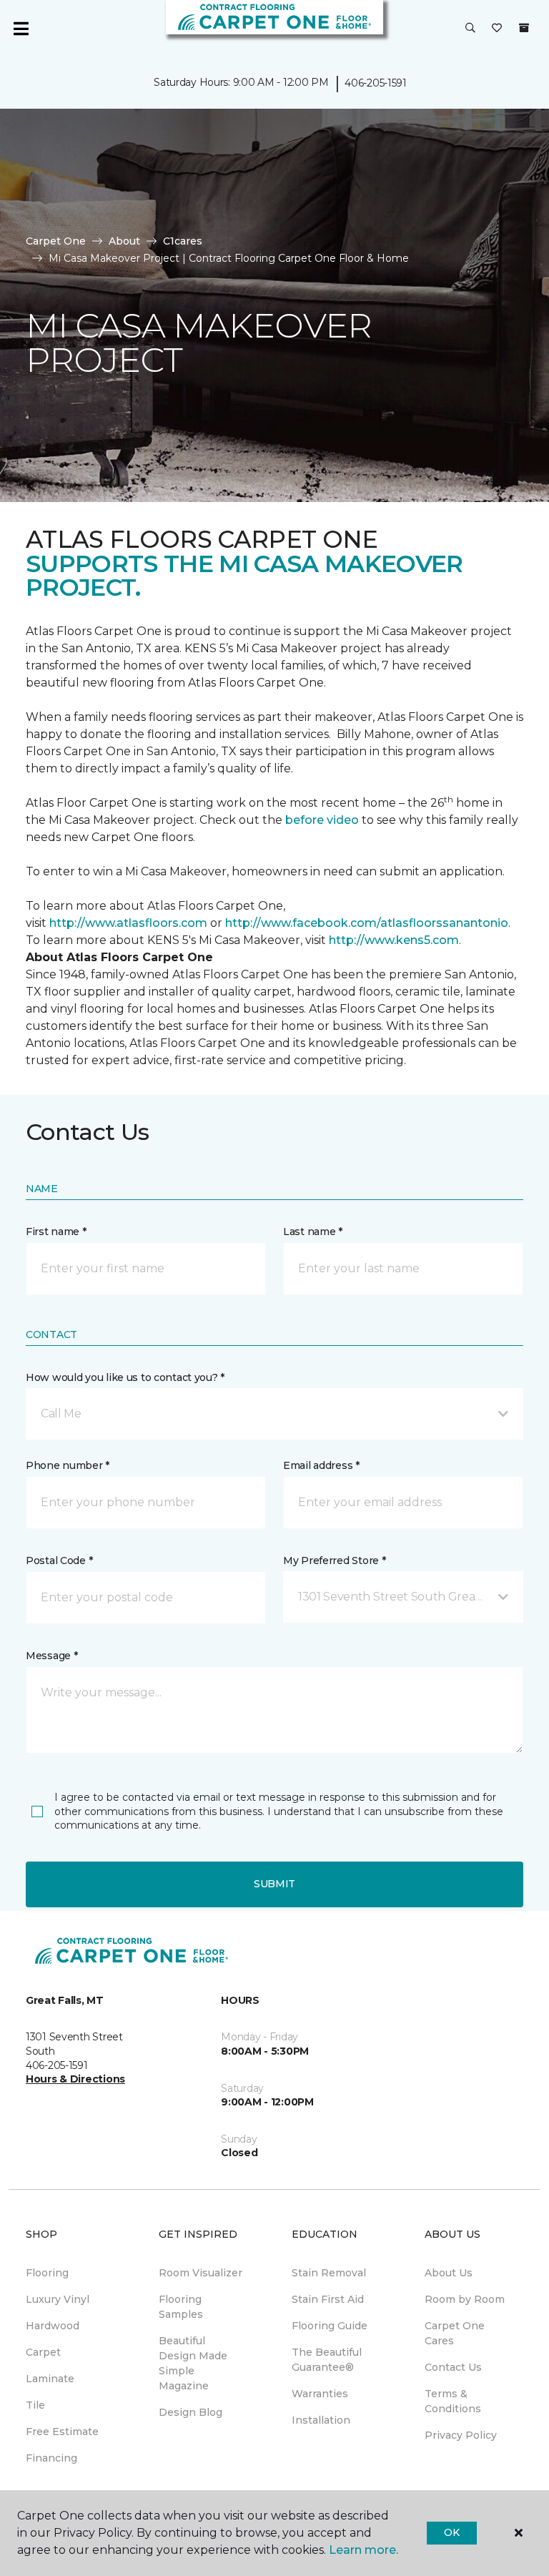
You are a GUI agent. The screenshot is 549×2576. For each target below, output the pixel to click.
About (124, 241)
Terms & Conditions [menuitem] (453, 2401)
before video (323, 820)
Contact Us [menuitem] (453, 2367)
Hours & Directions (75, 2079)
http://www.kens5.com (394, 940)
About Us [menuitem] (449, 2273)
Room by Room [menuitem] (465, 2299)
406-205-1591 (376, 83)
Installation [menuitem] (321, 2420)
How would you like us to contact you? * (125, 1377)
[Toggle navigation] (21, 29)
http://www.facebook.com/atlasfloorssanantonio (367, 923)
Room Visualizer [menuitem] (201, 2273)
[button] (470, 29)
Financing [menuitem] (51, 2458)
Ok (451, 2532)
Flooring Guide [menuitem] (330, 2326)
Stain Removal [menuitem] (329, 2273)
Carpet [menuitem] (43, 2352)
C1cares (183, 241)
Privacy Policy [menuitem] (461, 2435)
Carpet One (56, 241)
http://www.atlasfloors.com (128, 923)
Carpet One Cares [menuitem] (455, 2333)
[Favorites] (497, 29)
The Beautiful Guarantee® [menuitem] (327, 2360)
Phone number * (68, 1465)
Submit (274, 1884)
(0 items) (524, 28)
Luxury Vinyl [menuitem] (58, 2299)
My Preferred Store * (334, 1560)
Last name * (313, 1232)
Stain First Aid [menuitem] (328, 2299)
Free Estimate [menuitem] (62, 2432)
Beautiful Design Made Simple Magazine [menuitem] (193, 2363)
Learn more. (363, 2550)
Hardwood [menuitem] (53, 2326)
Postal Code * (59, 1560)
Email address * (321, 1465)
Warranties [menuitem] (320, 2394)
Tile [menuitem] (35, 2405)
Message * (51, 1656)
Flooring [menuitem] (47, 2273)
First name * (56, 1232)
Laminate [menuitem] (50, 2379)
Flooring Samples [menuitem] (181, 2307)
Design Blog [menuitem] (191, 2412)
